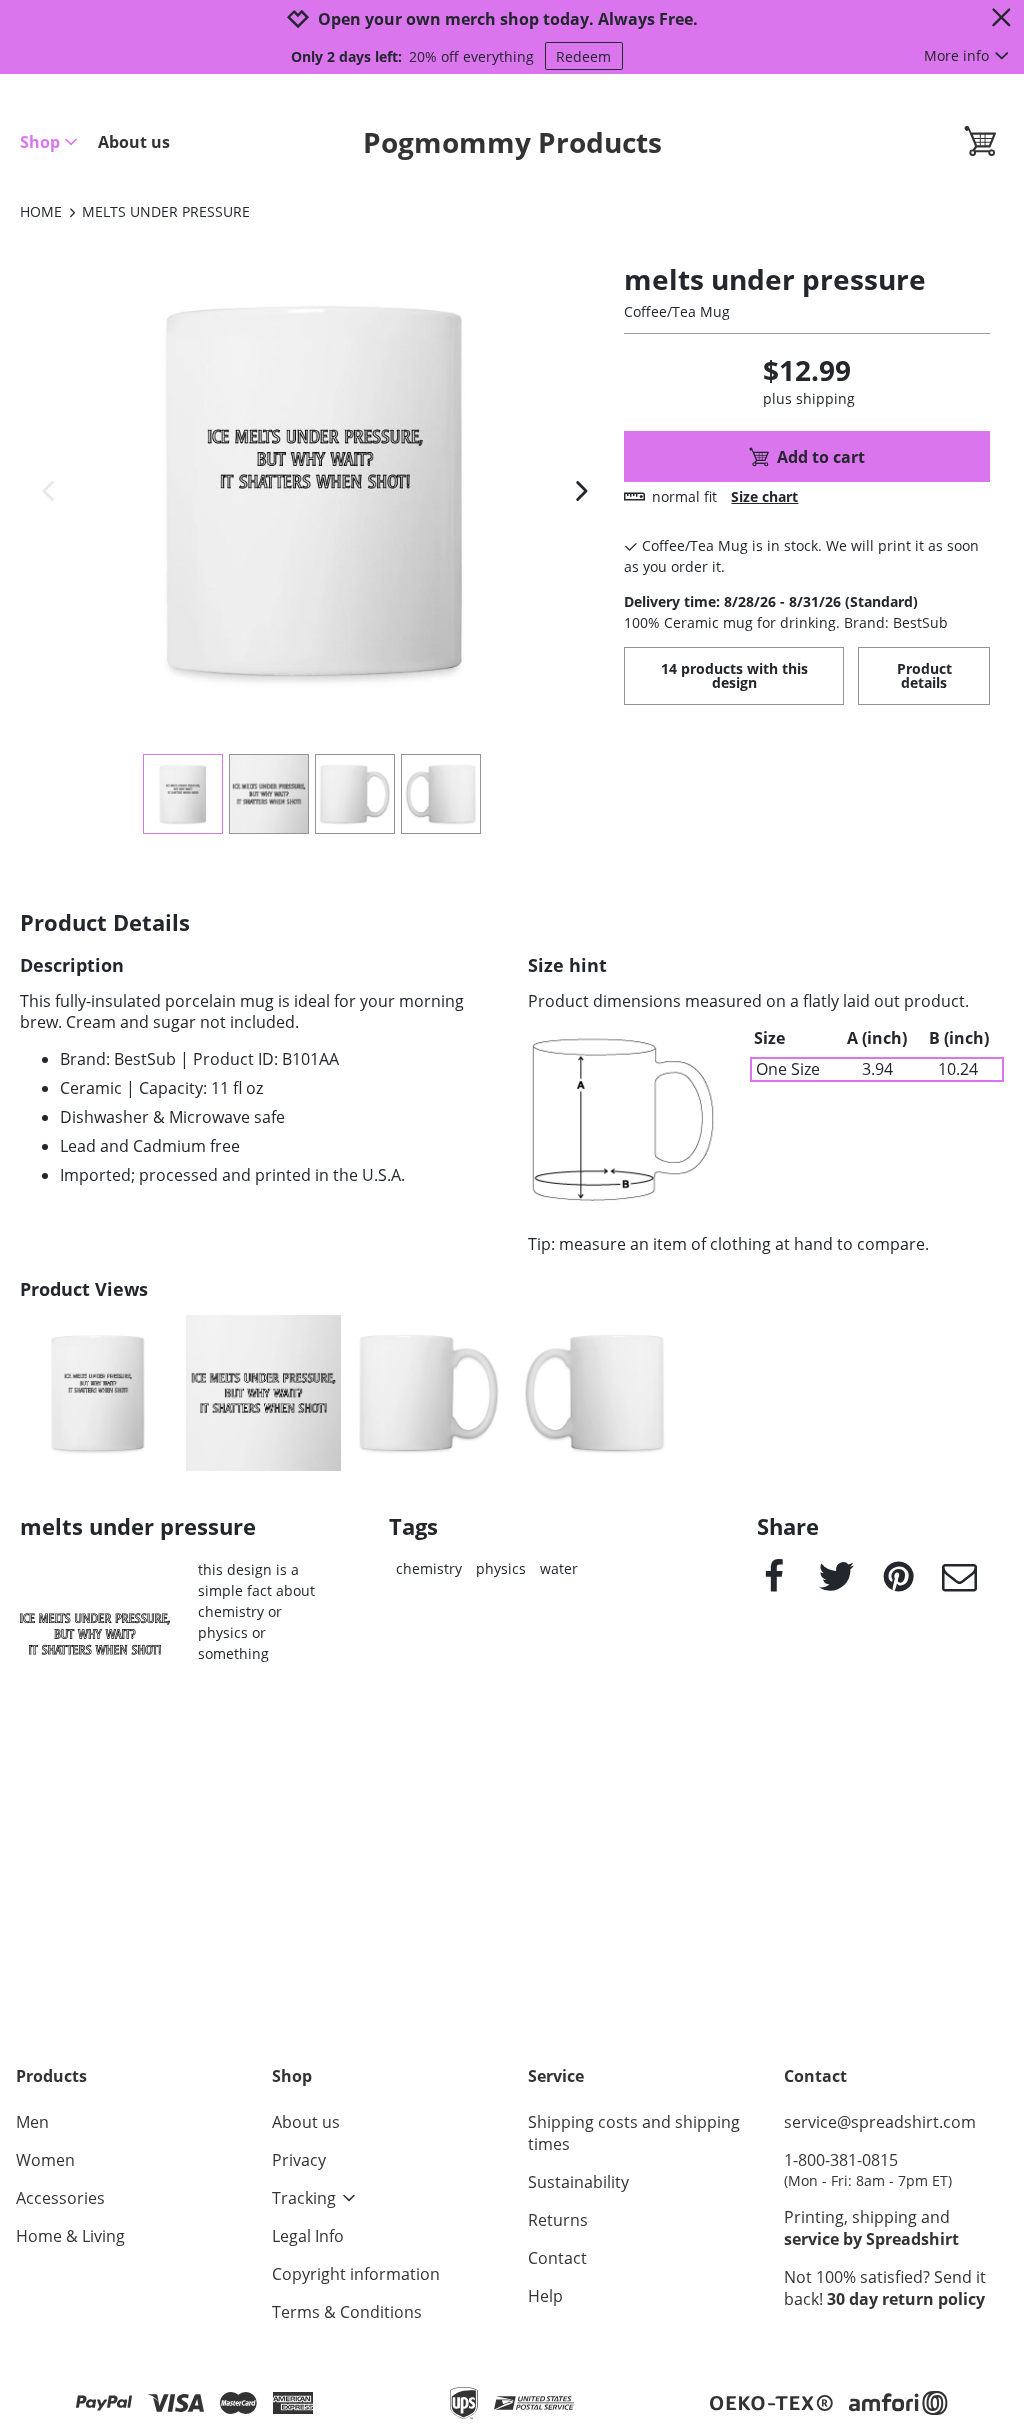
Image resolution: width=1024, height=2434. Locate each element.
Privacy (299, 2160)
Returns (558, 2220)
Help (545, 2296)
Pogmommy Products (512, 142)
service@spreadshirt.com (880, 2122)
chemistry (429, 1568)
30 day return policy (906, 2299)
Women (45, 2160)
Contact (557, 2258)
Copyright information (356, 2274)
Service (556, 2076)
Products (51, 2076)
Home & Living (70, 2236)
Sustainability (578, 2182)
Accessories (60, 2198)
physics (501, 1568)
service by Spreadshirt (871, 2239)
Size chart (764, 496)
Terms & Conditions (347, 2312)
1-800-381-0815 (868, 2169)
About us (134, 142)
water (559, 1568)
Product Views (84, 1289)
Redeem (583, 56)
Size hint (567, 965)
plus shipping (809, 398)
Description (72, 965)
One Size (788, 1069)
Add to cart (821, 457)
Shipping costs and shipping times (634, 2133)
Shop (40, 142)
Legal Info (308, 2236)
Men (32, 2122)
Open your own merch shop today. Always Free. (508, 19)
